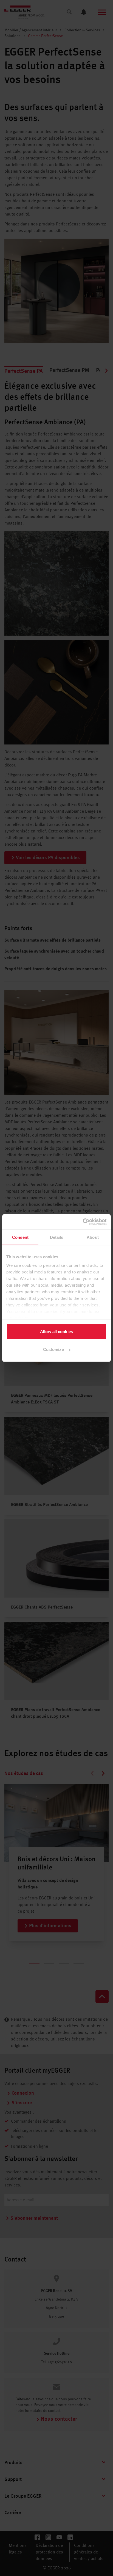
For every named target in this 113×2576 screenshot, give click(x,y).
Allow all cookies (56, 1331)
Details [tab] (57, 1237)
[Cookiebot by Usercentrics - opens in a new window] (83, 1222)
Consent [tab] (20, 1237)
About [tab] (93, 1237)
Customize (53, 1349)
